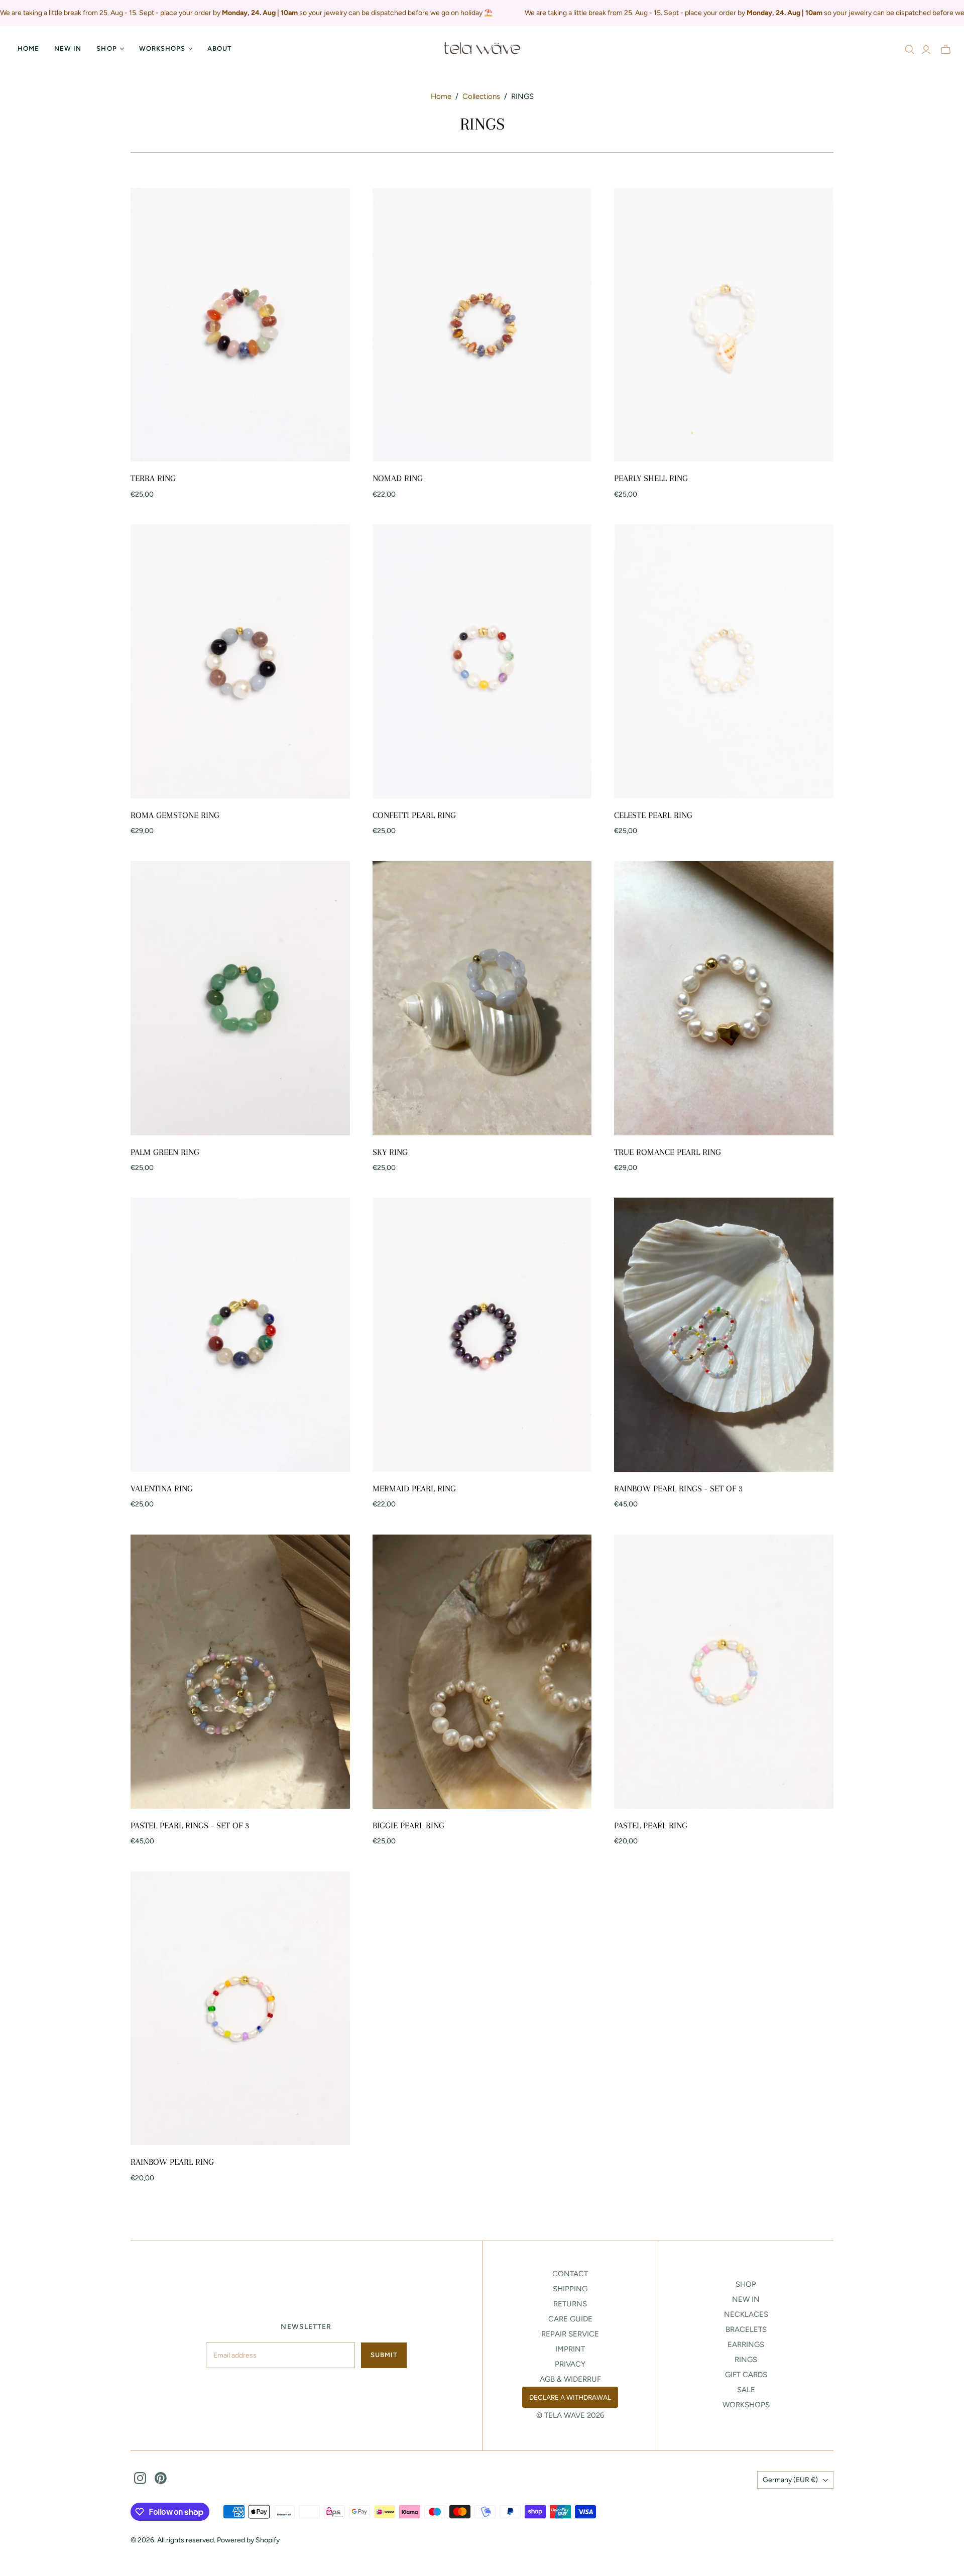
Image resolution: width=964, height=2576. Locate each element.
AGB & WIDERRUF (570, 2379)
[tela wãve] (482, 49)
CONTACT (570, 2274)
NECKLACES (746, 2314)
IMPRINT (570, 2349)
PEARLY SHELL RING (651, 478)
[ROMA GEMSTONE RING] (240, 661)
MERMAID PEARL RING (414, 1488)
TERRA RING (153, 478)
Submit (384, 2355)
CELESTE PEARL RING (653, 815)
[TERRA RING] (240, 325)
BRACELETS (746, 2329)
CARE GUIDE (570, 2319)
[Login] (926, 50)
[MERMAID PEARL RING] (482, 1335)
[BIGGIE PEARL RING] (482, 1672)
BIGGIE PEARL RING (408, 1825)
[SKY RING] (482, 998)
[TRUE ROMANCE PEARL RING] (724, 998)
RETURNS (570, 2304)
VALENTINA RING (162, 1488)
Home (28, 48)
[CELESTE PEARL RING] (724, 661)
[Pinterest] (161, 2478)
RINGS (746, 2360)
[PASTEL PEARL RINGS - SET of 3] (240, 1672)
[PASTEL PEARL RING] (724, 1672)
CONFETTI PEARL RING (414, 815)
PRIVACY (570, 2364)
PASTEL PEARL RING (651, 1825)
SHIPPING (570, 2289)
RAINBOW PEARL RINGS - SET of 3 (678, 1488)
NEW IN (68, 48)
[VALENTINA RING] (240, 1335)
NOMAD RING (398, 478)
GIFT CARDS (746, 2375)
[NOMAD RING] (482, 325)
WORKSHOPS (746, 2405)
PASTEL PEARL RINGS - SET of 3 (190, 1825)
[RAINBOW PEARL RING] (240, 2009)
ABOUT (219, 48)
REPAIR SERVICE (570, 2334)
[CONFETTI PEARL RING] (482, 661)
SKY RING (390, 1152)
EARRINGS (746, 2345)
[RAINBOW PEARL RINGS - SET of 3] (724, 1335)
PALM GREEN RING (165, 1152)
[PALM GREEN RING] (240, 998)
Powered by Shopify (248, 2540)
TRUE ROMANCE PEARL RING (668, 1152)
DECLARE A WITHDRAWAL (570, 2397)
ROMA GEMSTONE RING (175, 815)
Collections (481, 96)
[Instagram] (140, 2478)
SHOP (746, 2284)
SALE (746, 2390)
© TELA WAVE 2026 (570, 2415)
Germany (790, 2480)
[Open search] (910, 50)
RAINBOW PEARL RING (172, 2162)
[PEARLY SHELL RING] (724, 325)
